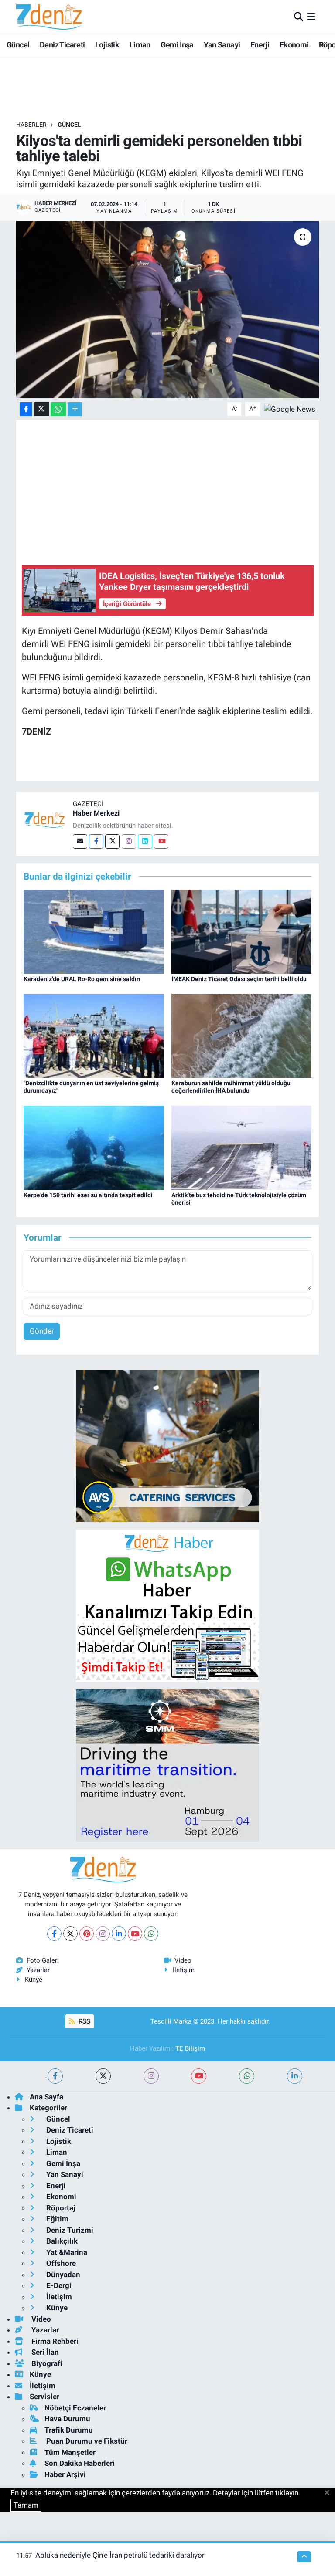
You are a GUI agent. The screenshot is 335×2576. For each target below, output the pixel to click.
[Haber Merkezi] (44, 819)
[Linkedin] (145, 841)
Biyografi (46, 2363)
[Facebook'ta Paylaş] (26, 409)
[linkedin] (295, 2076)
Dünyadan (62, 2275)
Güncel (18, 45)
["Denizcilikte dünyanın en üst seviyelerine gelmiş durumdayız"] (94, 1035)
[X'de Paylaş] (41, 409)
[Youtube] (161, 841)
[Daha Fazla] (75, 409)
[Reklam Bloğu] (167, 1445)
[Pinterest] (87, 1934)
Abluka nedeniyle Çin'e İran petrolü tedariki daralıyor (120, 2555)
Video (183, 1960)
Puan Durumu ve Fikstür (86, 2441)
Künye (34, 1980)
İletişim (184, 1970)
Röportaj (60, 2208)
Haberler (31, 125)
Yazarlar (38, 1970)
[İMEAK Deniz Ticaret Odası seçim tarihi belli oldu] (242, 931)
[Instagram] (129, 841)
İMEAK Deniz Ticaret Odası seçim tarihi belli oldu (239, 979)
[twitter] (103, 2076)
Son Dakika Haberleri (80, 2463)
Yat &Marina (66, 2252)
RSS (84, 2021)
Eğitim (56, 2219)
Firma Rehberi (54, 2341)
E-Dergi (58, 2285)
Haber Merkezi (96, 813)
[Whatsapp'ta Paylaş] (58, 409)
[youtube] (199, 2076)
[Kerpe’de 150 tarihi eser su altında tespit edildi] (94, 1147)
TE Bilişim (190, 2048)
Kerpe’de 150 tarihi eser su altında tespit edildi (88, 1195)
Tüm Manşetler (70, 2452)
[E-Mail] (80, 841)
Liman (140, 45)
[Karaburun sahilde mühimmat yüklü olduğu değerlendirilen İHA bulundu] (242, 1035)
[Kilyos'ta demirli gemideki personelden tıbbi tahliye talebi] (168, 310)
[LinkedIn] (119, 1934)
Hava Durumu (67, 2419)
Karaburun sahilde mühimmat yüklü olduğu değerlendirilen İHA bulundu (231, 1087)
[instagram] (151, 2076)
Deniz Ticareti (62, 45)
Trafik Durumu (69, 2430)
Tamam (26, 2505)
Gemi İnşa (177, 45)
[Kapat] (330, 2493)
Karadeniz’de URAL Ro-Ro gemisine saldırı (82, 979)
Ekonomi (294, 45)
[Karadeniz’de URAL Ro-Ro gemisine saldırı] (94, 931)
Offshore (60, 2263)
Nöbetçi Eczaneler (75, 2408)
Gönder (42, 1331)
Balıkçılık (61, 2241)
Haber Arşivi (65, 2474)
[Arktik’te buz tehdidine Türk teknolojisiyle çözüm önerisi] (242, 1147)
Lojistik (107, 45)
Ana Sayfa (46, 2097)
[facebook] (55, 2076)
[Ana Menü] (311, 17)
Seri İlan (44, 2352)
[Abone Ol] (290, 409)
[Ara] (299, 17)
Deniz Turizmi (69, 2230)
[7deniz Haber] (49, 17)
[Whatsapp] (151, 1934)
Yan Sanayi (222, 45)
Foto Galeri (43, 1960)
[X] (70, 1934)
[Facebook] (96, 841)
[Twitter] (112, 841)
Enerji (260, 45)
